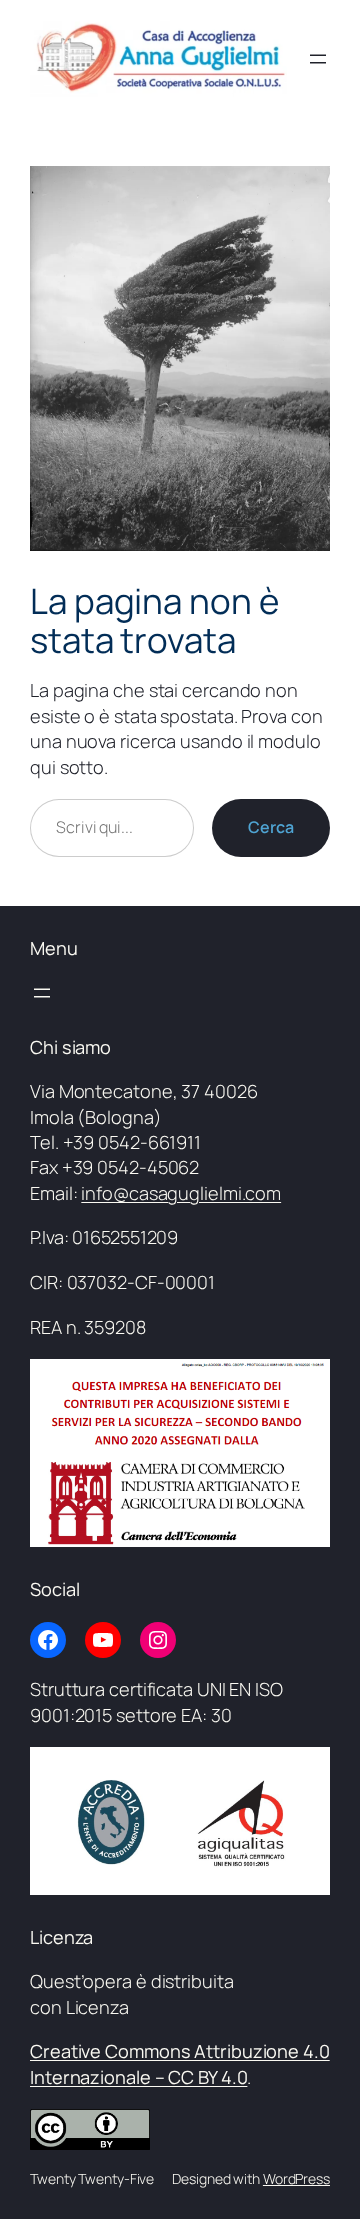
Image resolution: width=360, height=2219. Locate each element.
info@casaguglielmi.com (181, 1193)
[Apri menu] (318, 59)
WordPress (296, 2178)
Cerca (271, 827)
